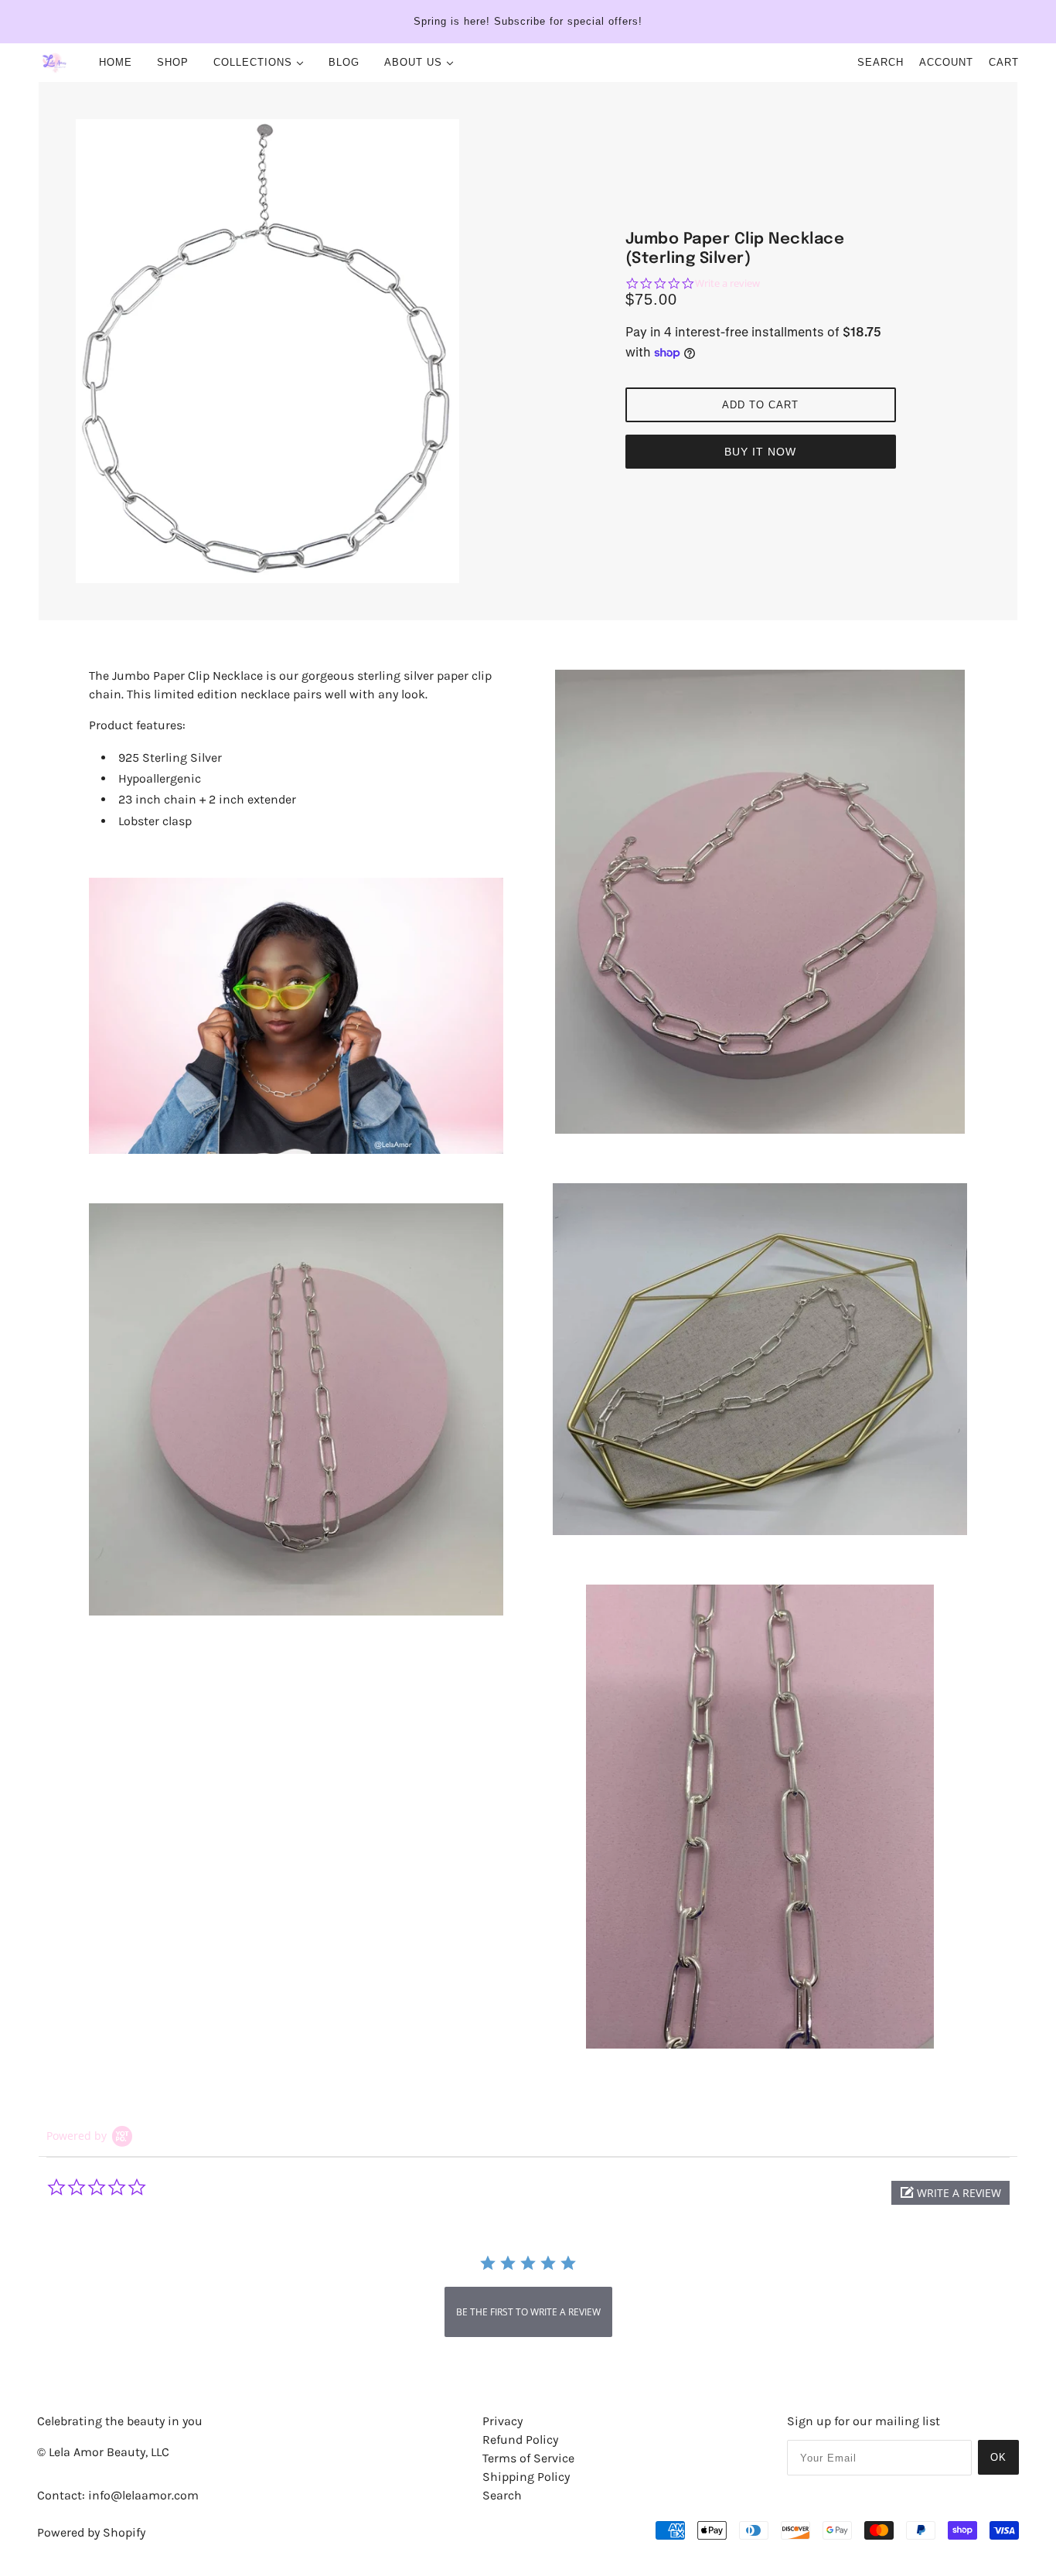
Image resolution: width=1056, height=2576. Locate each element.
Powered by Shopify (91, 2532)
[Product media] (296, 1016)
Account (946, 62)
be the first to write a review (528, 2312)
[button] (950, 2193)
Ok (998, 2457)
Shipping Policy (526, 2477)
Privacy (502, 2421)
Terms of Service (528, 2458)
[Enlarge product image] (296, 351)
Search (881, 62)
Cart (1004, 62)
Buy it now (760, 452)
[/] (55, 63)
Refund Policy (520, 2440)
